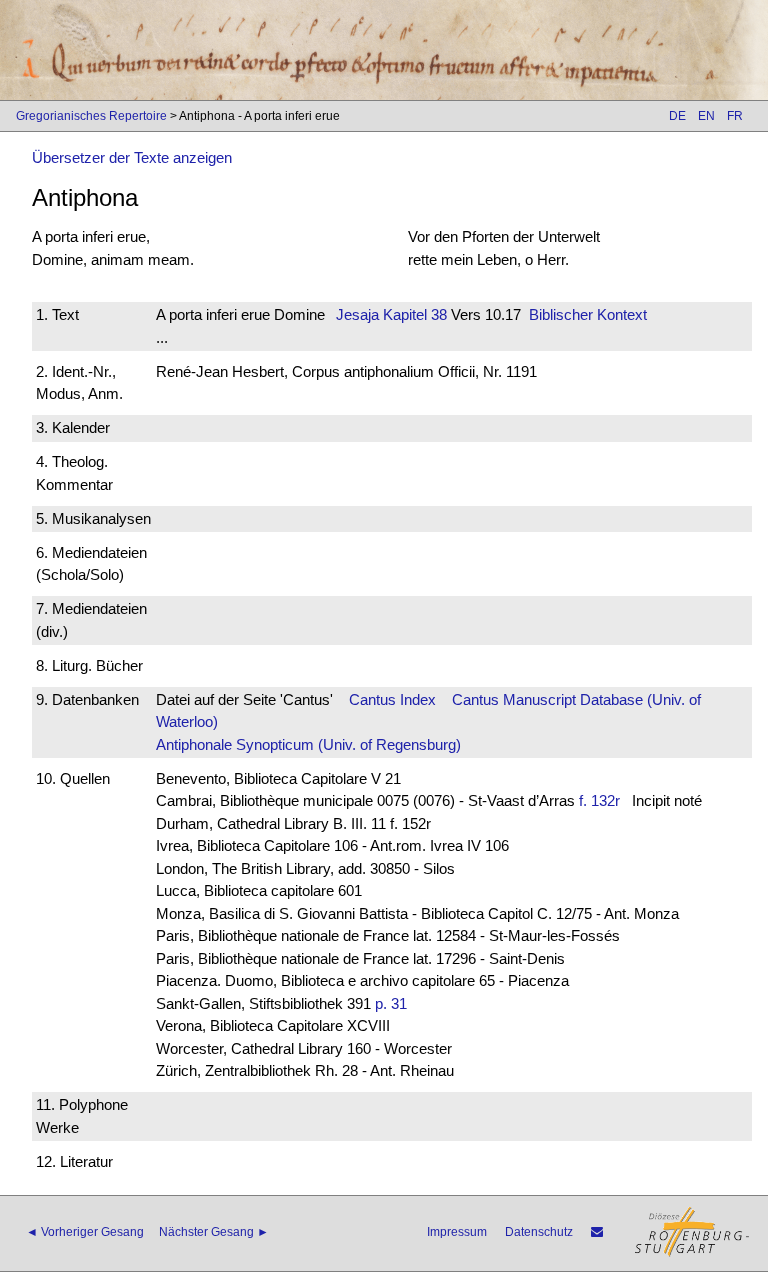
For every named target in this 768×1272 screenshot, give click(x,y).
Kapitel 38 (413, 314)
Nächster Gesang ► (214, 1232)
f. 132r (599, 800)
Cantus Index (392, 699)
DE (677, 116)
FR (735, 116)
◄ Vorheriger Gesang (85, 1232)
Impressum (457, 1232)
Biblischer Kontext (588, 314)
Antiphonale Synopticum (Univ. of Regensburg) (308, 744)
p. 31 (391, 1003)
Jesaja (357, 314)
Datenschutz (539, 1232)
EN (706, 116)
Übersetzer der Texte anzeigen (132, 157)
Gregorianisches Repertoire (91, 116)
